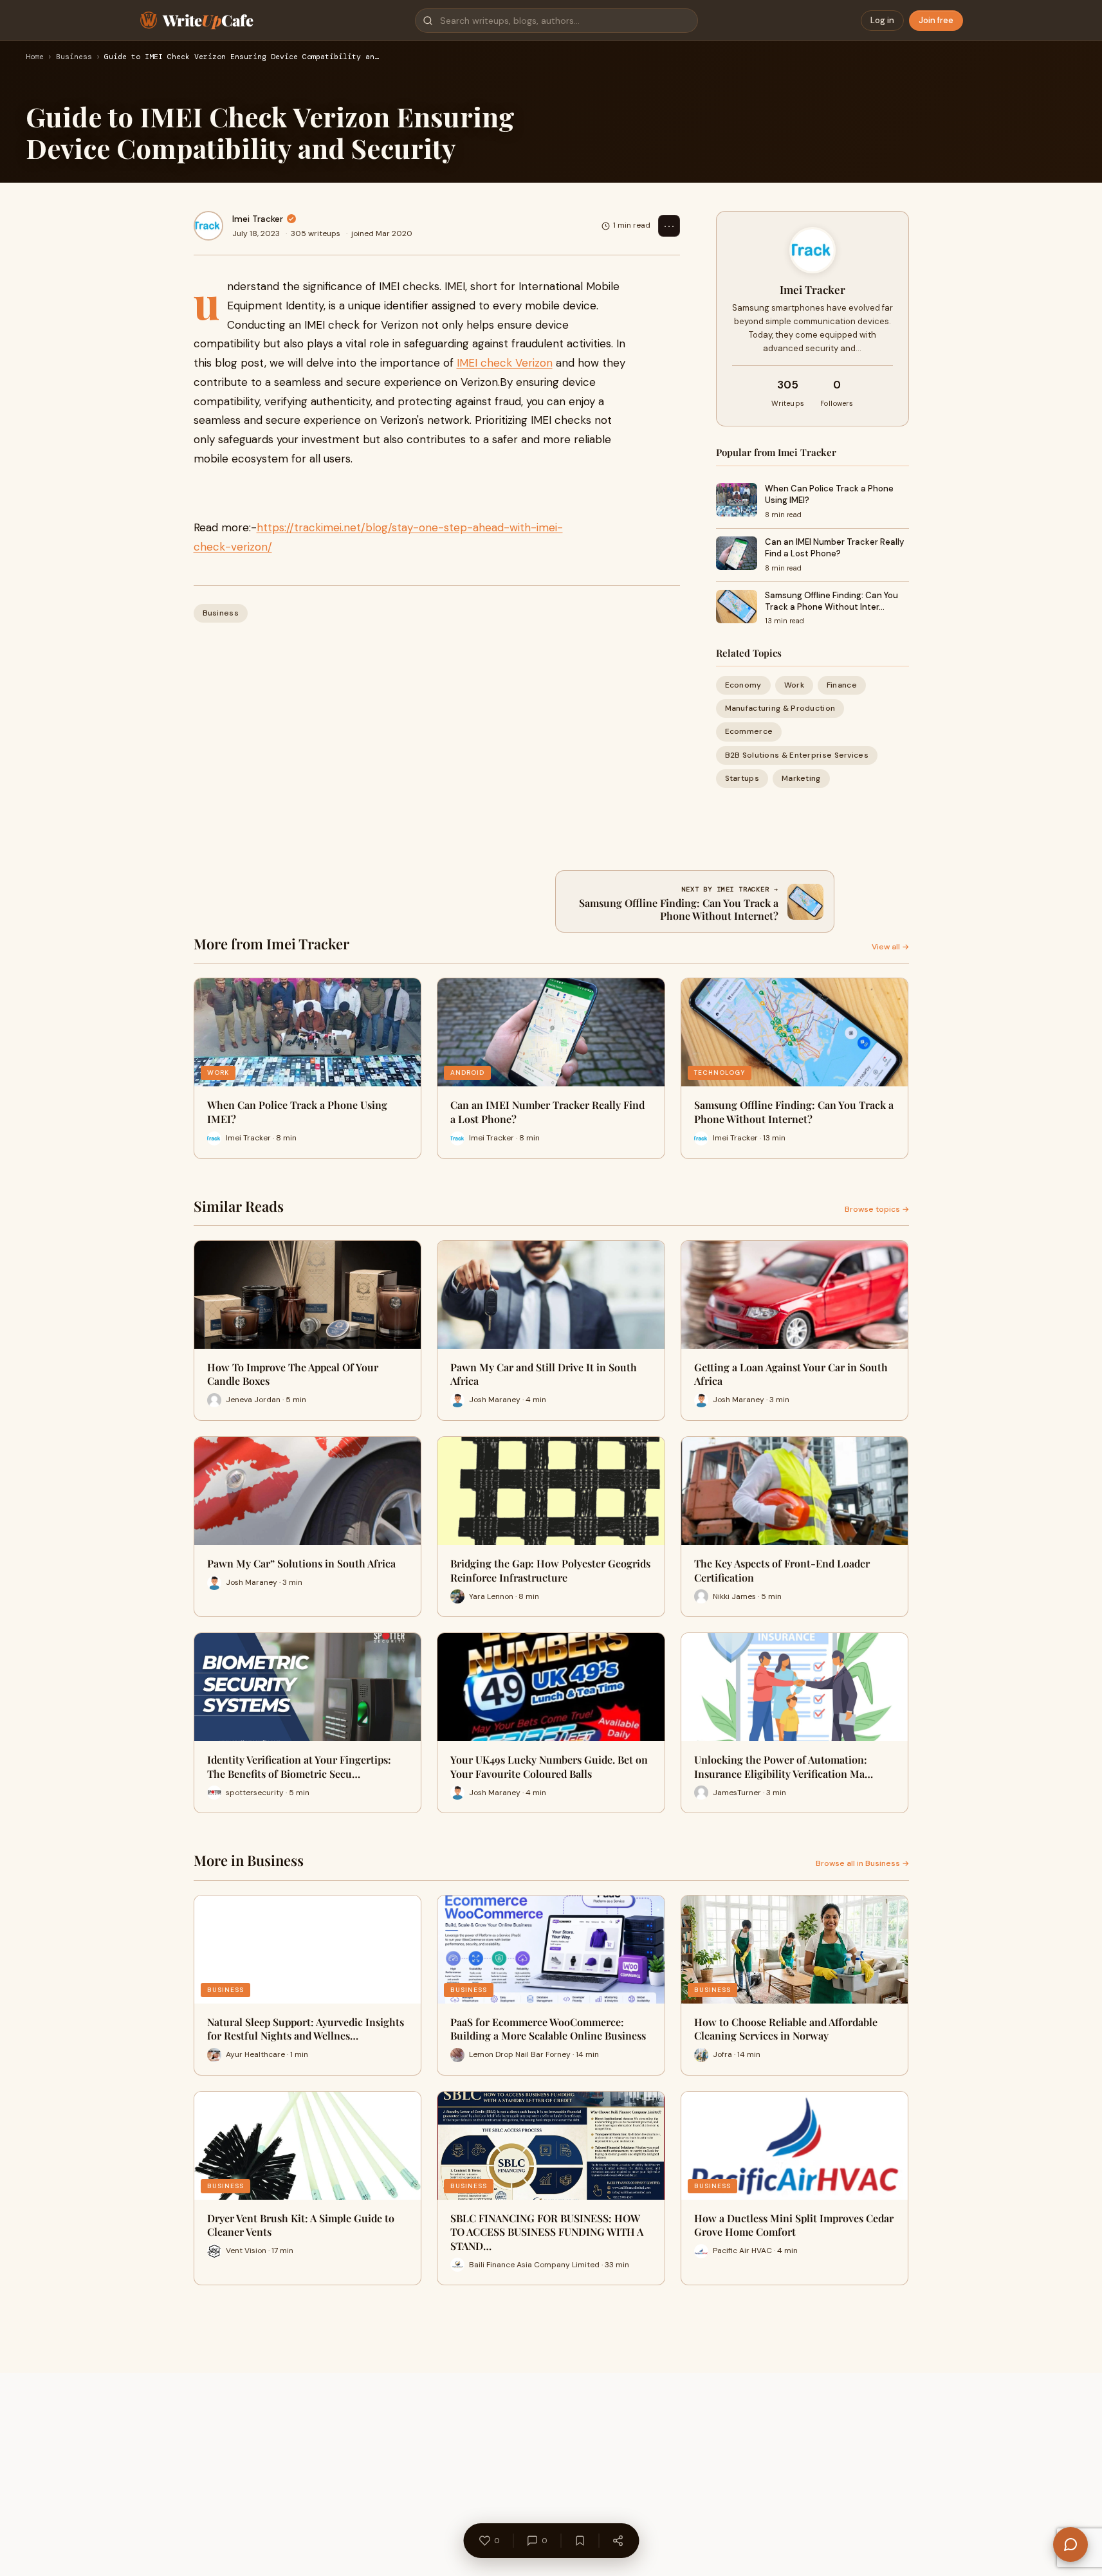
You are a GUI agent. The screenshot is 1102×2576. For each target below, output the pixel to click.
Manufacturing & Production (780, 708)
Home (35, 57)
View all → (890, 947)
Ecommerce (749, 731)
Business (74, 57)
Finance (842, 685)
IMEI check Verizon (505, 363)
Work (794, 685)
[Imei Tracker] (208, 226)
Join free (936, 20)
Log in (882, 20)
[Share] (618, 2541)
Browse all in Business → (862, 1863)
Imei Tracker (258, 219)
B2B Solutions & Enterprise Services (797, 755)
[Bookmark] (580, 2541)
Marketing (801, 778)
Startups (742, 778)
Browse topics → (877, 1209)
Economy (743, 685)
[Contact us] (1070, 2544)
